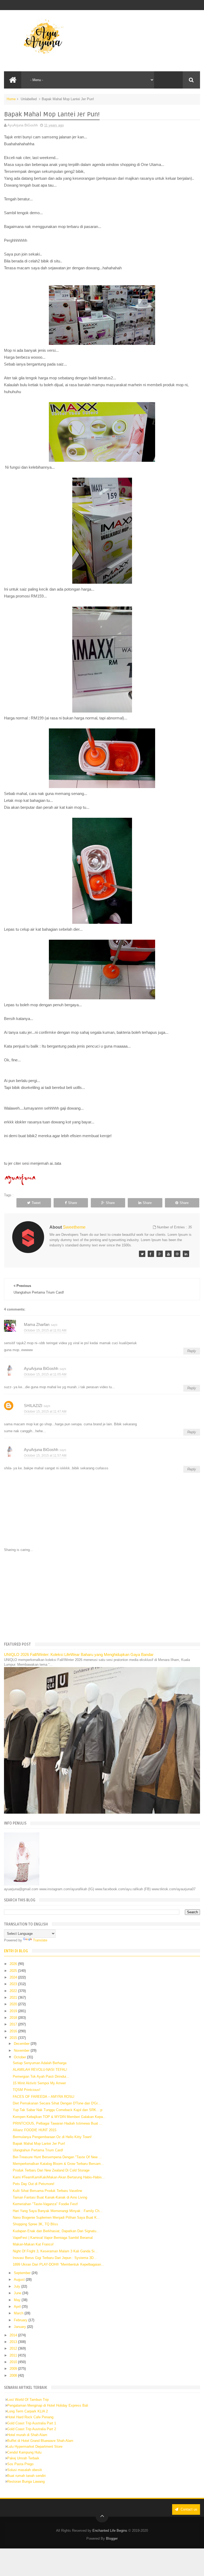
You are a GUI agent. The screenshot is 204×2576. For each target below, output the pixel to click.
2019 (14, 2011)
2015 (14, 2038)
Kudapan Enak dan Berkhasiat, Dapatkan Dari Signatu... (56, 2231)
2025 (14, 1971)
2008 (14, 2375)
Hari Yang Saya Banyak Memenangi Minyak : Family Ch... (58, 2211)
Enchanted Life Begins (110, 2531)
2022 (14, 1991)
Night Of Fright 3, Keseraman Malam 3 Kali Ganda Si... (55, 2251)
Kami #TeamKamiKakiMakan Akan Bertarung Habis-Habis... (59, 2177)
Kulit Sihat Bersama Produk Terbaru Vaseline (47, 2191)
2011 (14, 2355)
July (18, 2286)
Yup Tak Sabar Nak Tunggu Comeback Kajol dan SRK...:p (58, 2110)
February (21, 2320)
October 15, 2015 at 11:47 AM (45, 1412)
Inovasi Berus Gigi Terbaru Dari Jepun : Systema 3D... (55, 2258)
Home (11, 99)
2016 (14, 2031)
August (20, 2280)
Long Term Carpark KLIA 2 (27, 2411)
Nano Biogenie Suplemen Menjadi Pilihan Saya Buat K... (56, 2217)
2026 (14, 1964)
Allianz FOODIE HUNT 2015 (35, 2130)
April (18, 2307)
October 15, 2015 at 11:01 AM (45, 1330)
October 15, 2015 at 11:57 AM (45, 1456)
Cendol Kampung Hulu (24, 2452)
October (20, 2057)
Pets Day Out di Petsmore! (34, 2184)
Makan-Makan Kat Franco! (33, 2244)
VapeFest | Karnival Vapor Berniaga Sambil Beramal (53, 2238)
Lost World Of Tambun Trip (28, 2400)
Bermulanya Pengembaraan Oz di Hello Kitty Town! (52, 2137)
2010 (14, 2362)
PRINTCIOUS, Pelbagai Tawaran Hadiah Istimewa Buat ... (58, 2123)
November (22, 2050)
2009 (14, 2369)
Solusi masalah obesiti (25, 2470)
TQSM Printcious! (27, 2090)
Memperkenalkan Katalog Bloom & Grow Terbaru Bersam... (58, 2164)
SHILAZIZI (33, 1406)
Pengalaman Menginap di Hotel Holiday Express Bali (48, 2405)
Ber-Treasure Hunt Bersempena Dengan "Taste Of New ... (57, 2157)
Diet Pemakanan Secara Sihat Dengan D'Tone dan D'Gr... (57, 2103)
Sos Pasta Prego (20, 2464)
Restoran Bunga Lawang (26, 2482)
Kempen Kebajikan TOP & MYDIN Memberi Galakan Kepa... (59, 2117)
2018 (14, 2018)
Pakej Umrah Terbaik (23, 2458)
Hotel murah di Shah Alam (27, 2435)
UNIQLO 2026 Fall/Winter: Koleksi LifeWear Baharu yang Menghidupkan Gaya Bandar (79, 1654)
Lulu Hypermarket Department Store (35, 2447)
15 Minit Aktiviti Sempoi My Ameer (39, 2083)
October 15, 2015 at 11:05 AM (45, 1374)
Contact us (188, 2509)
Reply (192, 1351)
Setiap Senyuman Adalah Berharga (40, 2063)
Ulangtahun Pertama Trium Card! (38, 2150)
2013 (14, 2342)
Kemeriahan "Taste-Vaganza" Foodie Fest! (45, 2204)
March (19, 2313)
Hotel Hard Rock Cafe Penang (30, 2417)
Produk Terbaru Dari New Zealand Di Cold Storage (51, 2170)
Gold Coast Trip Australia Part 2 (32, 2429)
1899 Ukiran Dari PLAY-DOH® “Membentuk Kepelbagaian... (58, 2264)
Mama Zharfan (37, 1324)
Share (73, 1203)
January (20, 2327)
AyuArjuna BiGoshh (41, 1368)
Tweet (36, 1203)
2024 (14, 1977)
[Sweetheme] (142, 1254)
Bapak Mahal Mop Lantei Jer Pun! (39, 2144)
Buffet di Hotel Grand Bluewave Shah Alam (40, 2441)
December (22, 2044)
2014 (14, 2335)
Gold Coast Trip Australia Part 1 (32, 2423)
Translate (40, 1940)
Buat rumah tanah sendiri (26, 2476)
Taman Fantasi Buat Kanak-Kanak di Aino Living (50, 2197)
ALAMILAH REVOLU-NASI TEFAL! (40, 2070)
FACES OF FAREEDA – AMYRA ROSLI (44, 2097)
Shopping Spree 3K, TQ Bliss (35, 2224)
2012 (14, 2348)
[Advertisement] (102, 1596)
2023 (14, 1984)
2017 (14, 2024)
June (18, 2293)
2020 (14, 2004)
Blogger (112, 2538)
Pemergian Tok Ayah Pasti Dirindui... (41, 2076)
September (23, 2273)
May (18, 2300)
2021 (14, 1997)
